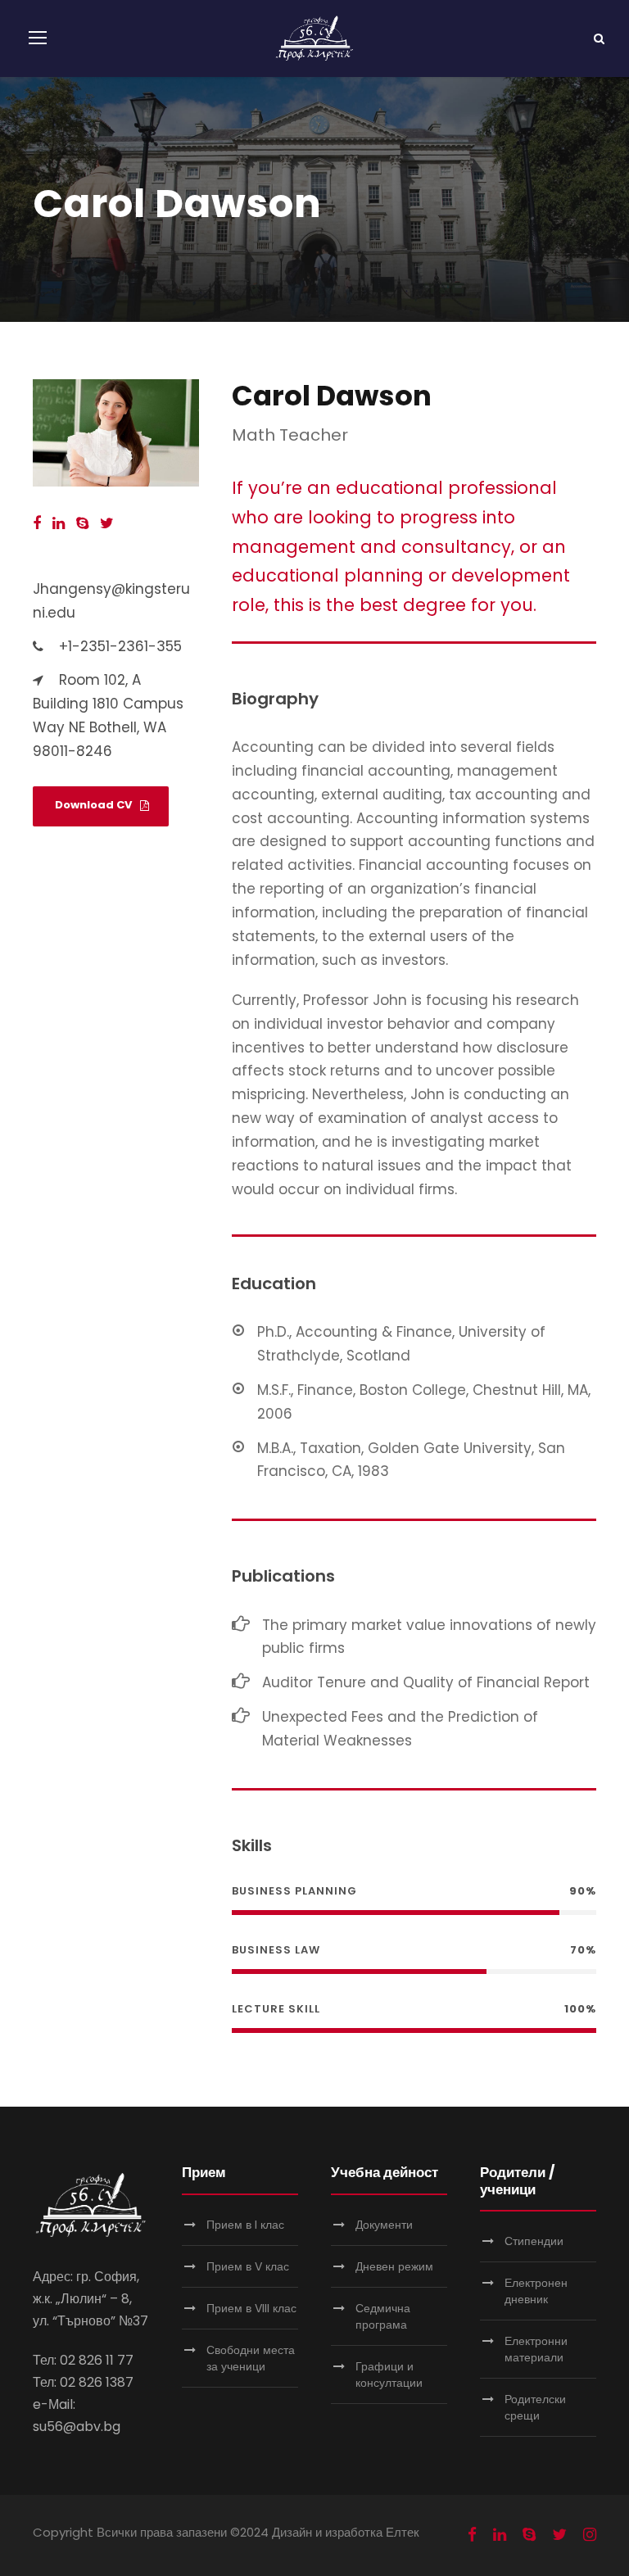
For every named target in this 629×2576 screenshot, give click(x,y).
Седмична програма (383, 2316)
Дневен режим (394, 2266)
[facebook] (37, 524)
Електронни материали (536, 2349)
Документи (384, 2225)
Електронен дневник (536, 2291)
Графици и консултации (389, 2375)
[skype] (82, 524)
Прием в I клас (245, 2225)
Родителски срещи (535, 2407)
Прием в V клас (248, 2266)
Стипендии (534, 2241)
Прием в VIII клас (251, 2308)
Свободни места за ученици (251, 2358)
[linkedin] (59, 524)
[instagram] (590, 2535)
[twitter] (107, 524)
